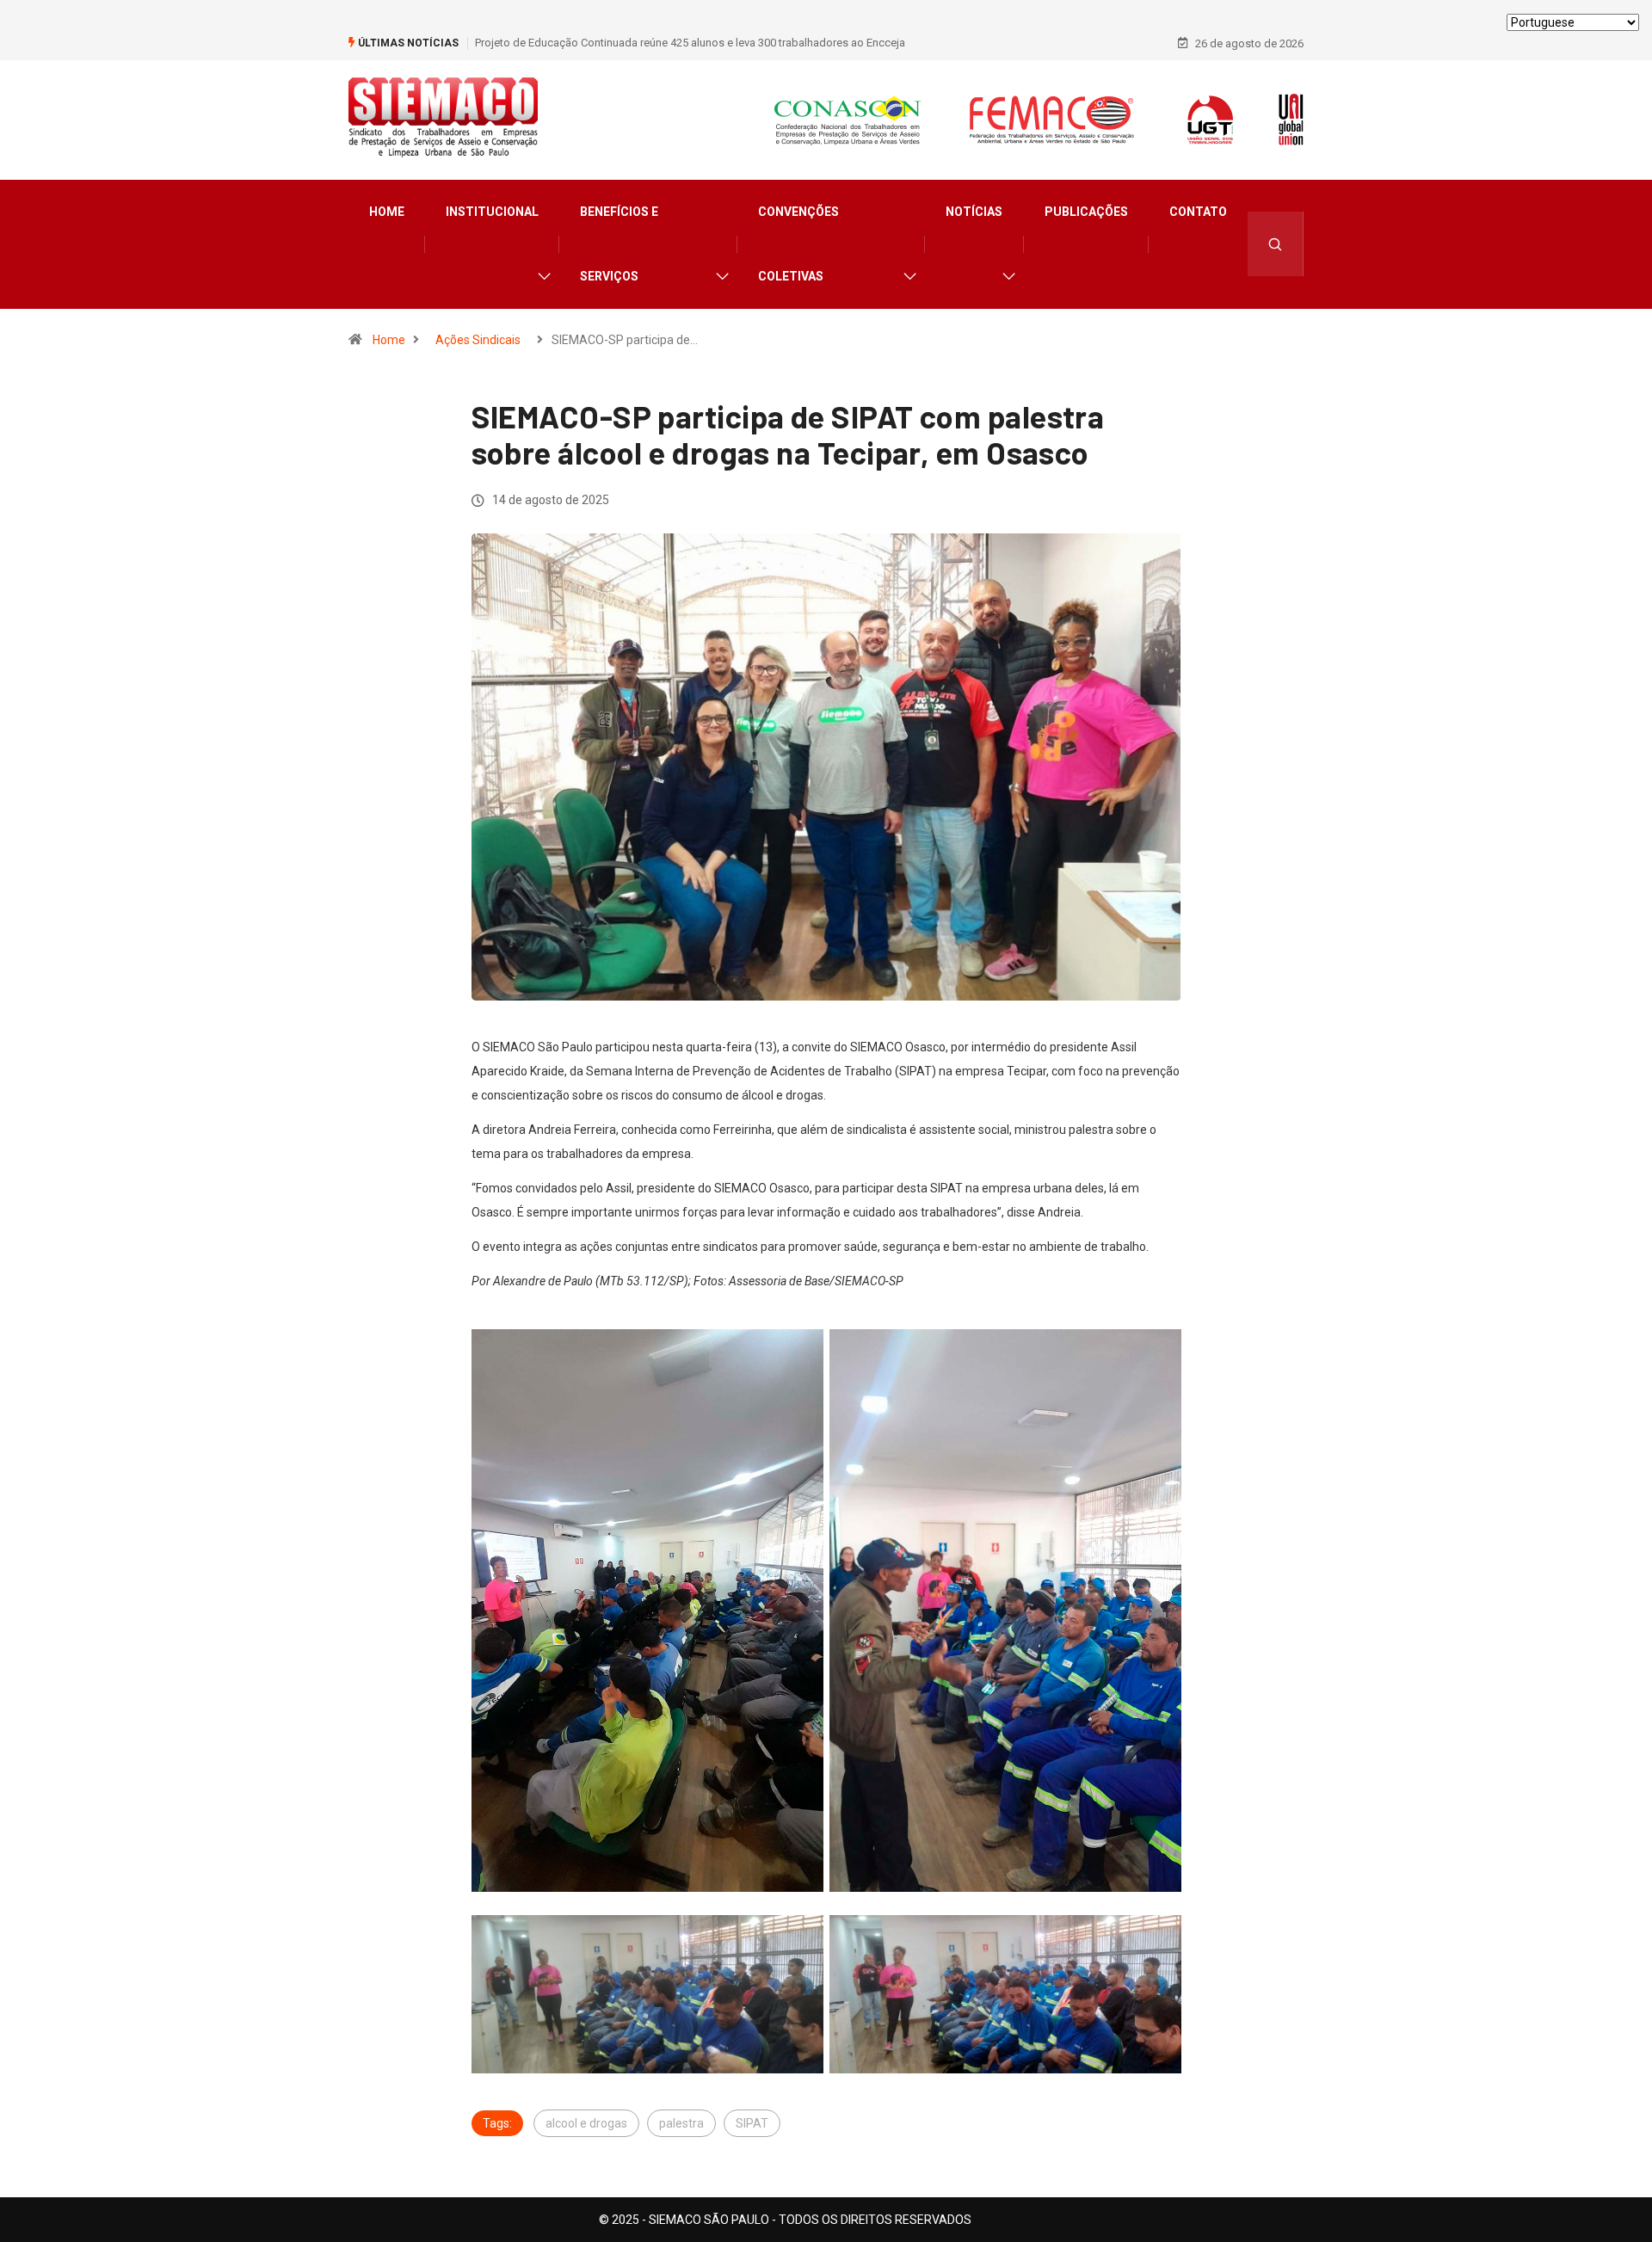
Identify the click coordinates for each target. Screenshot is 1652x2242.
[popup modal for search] (1276, 244)
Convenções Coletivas (798, 244)
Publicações (1086, 212)
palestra (681, 2123)
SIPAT (752, 2123)
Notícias (974, 212)
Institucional (492, 212)
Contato (1198, 212)
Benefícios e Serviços (619, 244)
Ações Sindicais (478, 340)
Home (387, 212)
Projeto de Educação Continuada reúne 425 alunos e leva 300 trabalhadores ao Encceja (690, 43)
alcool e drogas (586, 2123)
